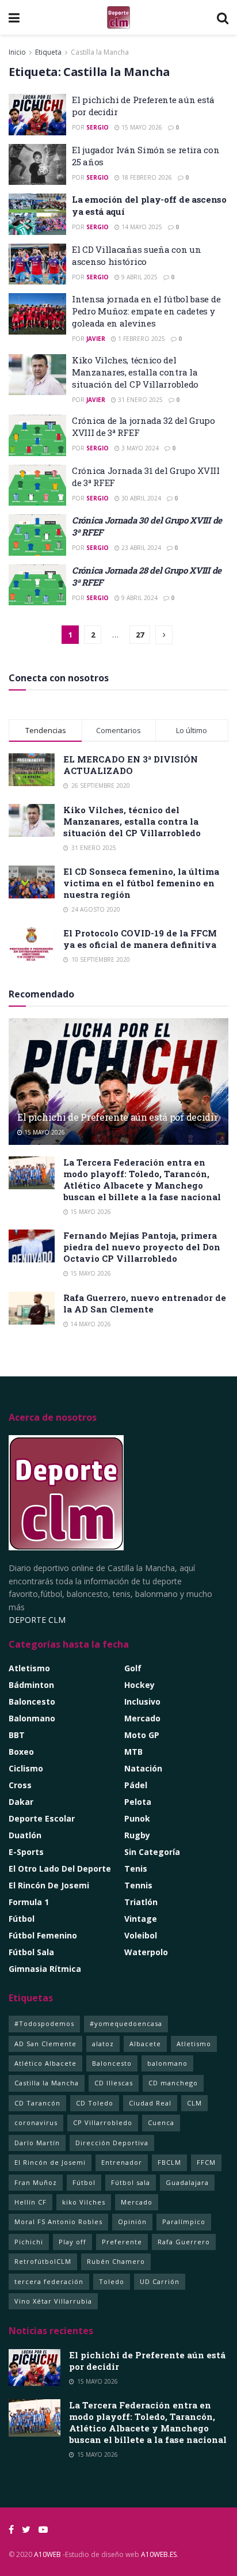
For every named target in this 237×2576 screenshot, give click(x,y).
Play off (72, 2242)
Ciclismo (26, 1768)
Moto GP (142, 1735)
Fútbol (22, 1919)
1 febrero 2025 (141, 339)
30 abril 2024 (140, 498)
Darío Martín (37, 2143)
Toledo (112, 2281)
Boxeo (21, 1752)
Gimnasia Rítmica (45, 1969)
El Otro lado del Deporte (60, 1869)
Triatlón (141, 1902)
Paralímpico (184, 2222)
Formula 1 (29, 1902)
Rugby (137, 1835)
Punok (137, 1818)
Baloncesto (32, 1701)
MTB (133, 1752)
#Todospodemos (44, 2023)
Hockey (139, 1685)
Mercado (142, 1718)
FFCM (206, 2162)
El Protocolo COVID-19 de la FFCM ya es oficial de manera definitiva (140, 939)
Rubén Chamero (116, 2261)
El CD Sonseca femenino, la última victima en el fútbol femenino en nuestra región (141, 883)
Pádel (136, 1785)
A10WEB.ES (158, 2554)
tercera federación (49, 2281)
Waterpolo (146, 1952)
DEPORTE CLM (37, 1620)
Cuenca (161, 2122)
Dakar (21, 1802)
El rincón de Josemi (49, 1885)
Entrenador (122, 2162)
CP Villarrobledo (103, 2122)
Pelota (138, 1802)
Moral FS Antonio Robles (58, 2222)
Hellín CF (30, 2202)
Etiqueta (48, 52)
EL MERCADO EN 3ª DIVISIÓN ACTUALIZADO (131, 765)
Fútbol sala (131, 2182)
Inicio (17, 52)
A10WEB (47, 2554)
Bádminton (31, 1685)
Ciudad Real (150, 2103)
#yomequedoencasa (126, 2023)
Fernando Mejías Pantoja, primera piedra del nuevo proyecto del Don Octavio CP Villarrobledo (142, 1247)
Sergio (98, 127)
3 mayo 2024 (139, 448)
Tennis (138, 1885)
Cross (20, 1785)
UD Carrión (160, 2281)
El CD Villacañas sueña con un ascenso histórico (136, 255)
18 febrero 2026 (146, 177)
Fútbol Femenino (43, 1935)
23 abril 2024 (140, 548)
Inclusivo (142, 1701)
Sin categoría (152, 1852)
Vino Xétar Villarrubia (53, 2301)
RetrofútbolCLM (43, 2261)
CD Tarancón (37, 2103)
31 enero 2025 (139, 400)
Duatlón (25, 1835)
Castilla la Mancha (100, 52)
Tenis (136, 1869)
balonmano (167, 2063)
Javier (96, 339)
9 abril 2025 (139, 277)
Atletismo (29, 1668)
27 (140, 635)
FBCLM (169, 2162)
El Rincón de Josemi (50, 2162)
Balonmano (32, 1718)
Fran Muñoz (36, 2182)
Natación (143, 1768)
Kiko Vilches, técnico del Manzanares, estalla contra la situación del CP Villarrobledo (135, 372)
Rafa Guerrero (184, 2242)
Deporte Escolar (42, 1818)
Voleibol (141, 1935)
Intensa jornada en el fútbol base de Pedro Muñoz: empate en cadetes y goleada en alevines (146, 311)
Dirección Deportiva (112, 2143)
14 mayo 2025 (141, 227)
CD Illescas (114, 2083)
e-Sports (26, 1852)
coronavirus (36, 2122)
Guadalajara (187, 2182)
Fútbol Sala (31, 1952)
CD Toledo (95, 2103)
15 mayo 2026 (141, 127)
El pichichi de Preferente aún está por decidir (117, 1117)
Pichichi (29, 2242)
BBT (17, 1735)
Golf (133, 1668)
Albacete (145, 2044)
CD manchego (173, 2083)
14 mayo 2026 (90, 1324)
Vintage (141, 1919)
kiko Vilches (84, 2202)
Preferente (122, 2242)
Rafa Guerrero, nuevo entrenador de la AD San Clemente (145, 1303)
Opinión (132, 2222)
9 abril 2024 (139, 598)
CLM (194, 2103)
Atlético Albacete (45, 2063)
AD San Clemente (45, 2044)
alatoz (103, 2044)
